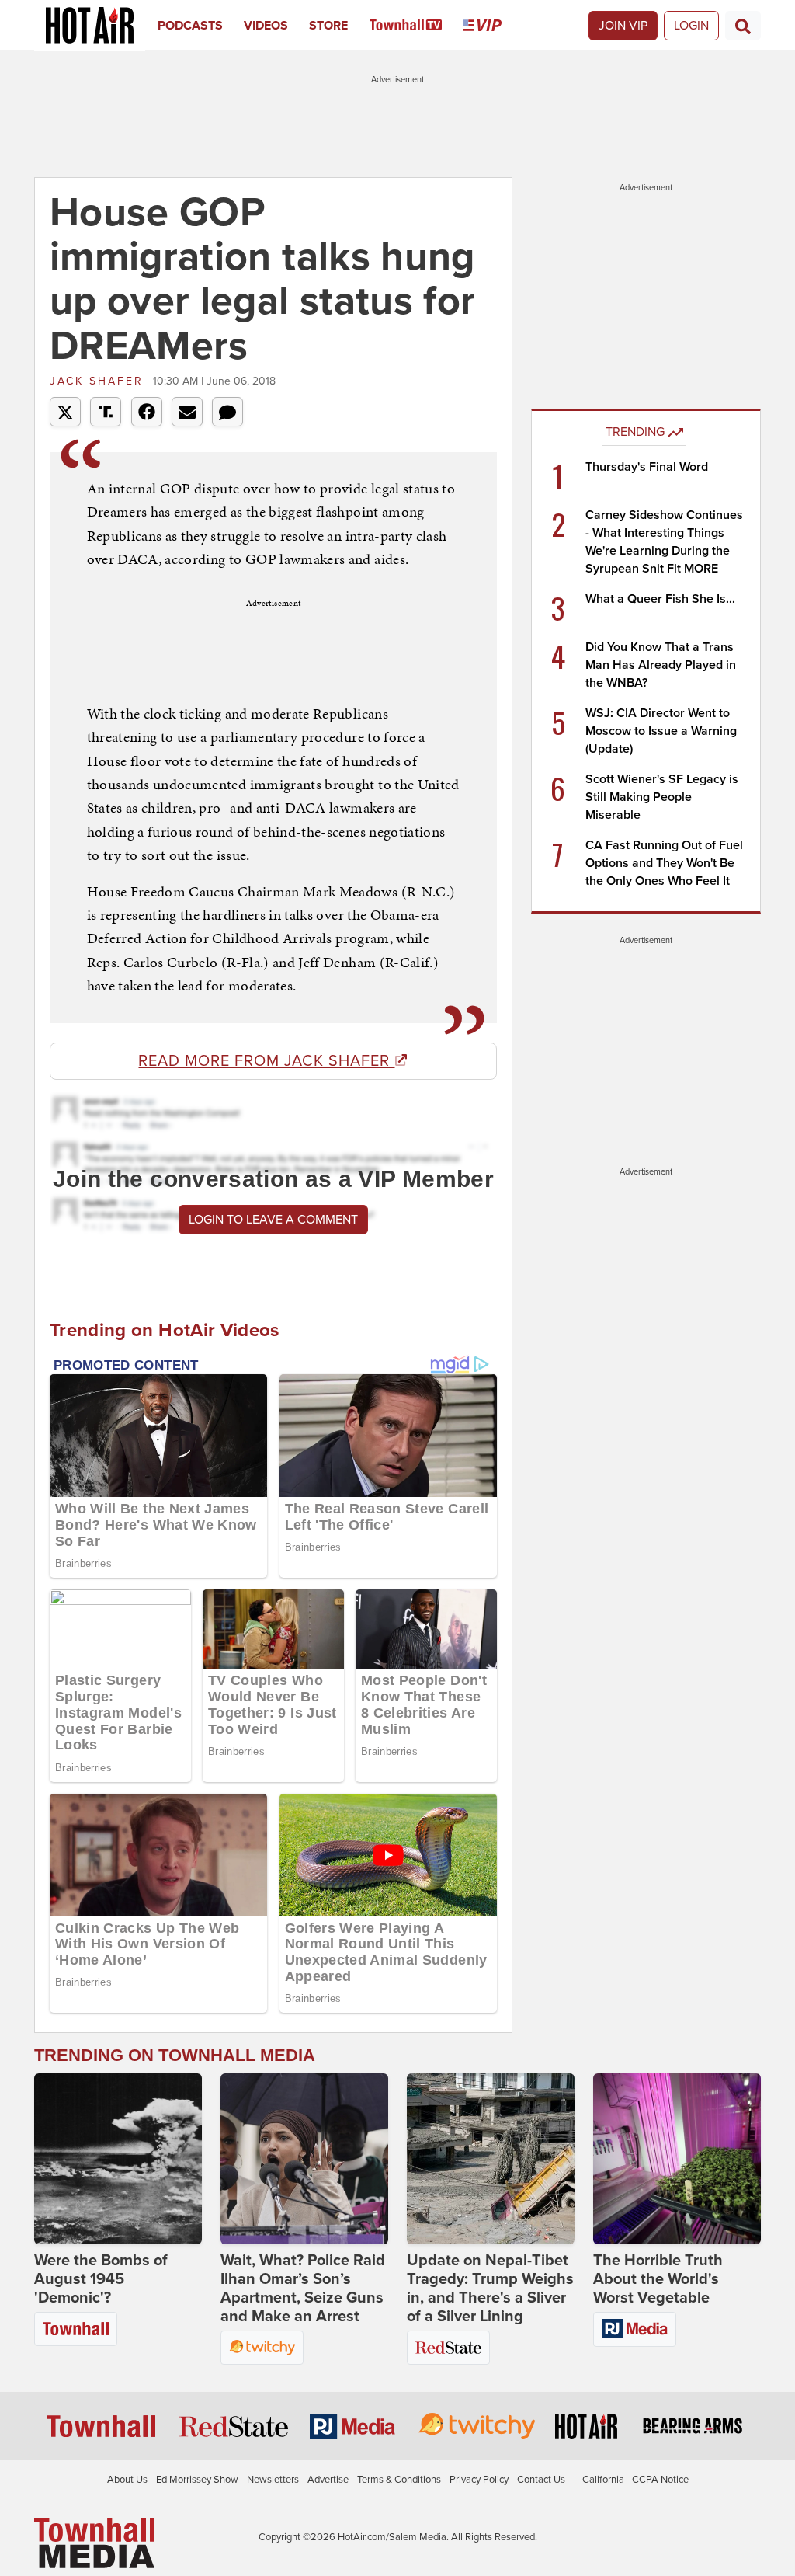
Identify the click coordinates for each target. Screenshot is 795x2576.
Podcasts (190, 26)
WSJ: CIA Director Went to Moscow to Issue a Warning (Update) (661, 731)
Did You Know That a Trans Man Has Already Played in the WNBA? (661, 665)
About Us (127, 2480)
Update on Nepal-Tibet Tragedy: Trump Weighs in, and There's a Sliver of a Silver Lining (490, 2289)
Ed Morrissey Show (197, 2480)
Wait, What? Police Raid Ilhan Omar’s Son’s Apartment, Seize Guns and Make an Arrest (303, 2289)
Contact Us (541, 2480)
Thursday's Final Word (647, 467)
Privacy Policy (479, 2480)
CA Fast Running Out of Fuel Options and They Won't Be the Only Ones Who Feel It (664, 863)
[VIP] (493, 26)
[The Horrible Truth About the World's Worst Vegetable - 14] (677, 2159)
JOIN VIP (623, 26)
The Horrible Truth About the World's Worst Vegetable (658, 2279)
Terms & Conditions (399, 2480)
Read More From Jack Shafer (266, 1061)
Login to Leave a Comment (273, 1220)
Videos (266, 26)
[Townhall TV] (417, 26)
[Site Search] (743, 26)
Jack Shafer (99, 381)
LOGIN (691, 26)
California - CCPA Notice (635, 2480)
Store (328, 26)
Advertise (328, 2480)
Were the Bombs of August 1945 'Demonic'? (101, 2279)
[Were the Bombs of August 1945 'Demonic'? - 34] (118, 2159)
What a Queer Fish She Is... (660, 599)
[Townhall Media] (94, 2543)
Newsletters (273, 2480)
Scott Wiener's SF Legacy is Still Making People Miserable (662, 797)
